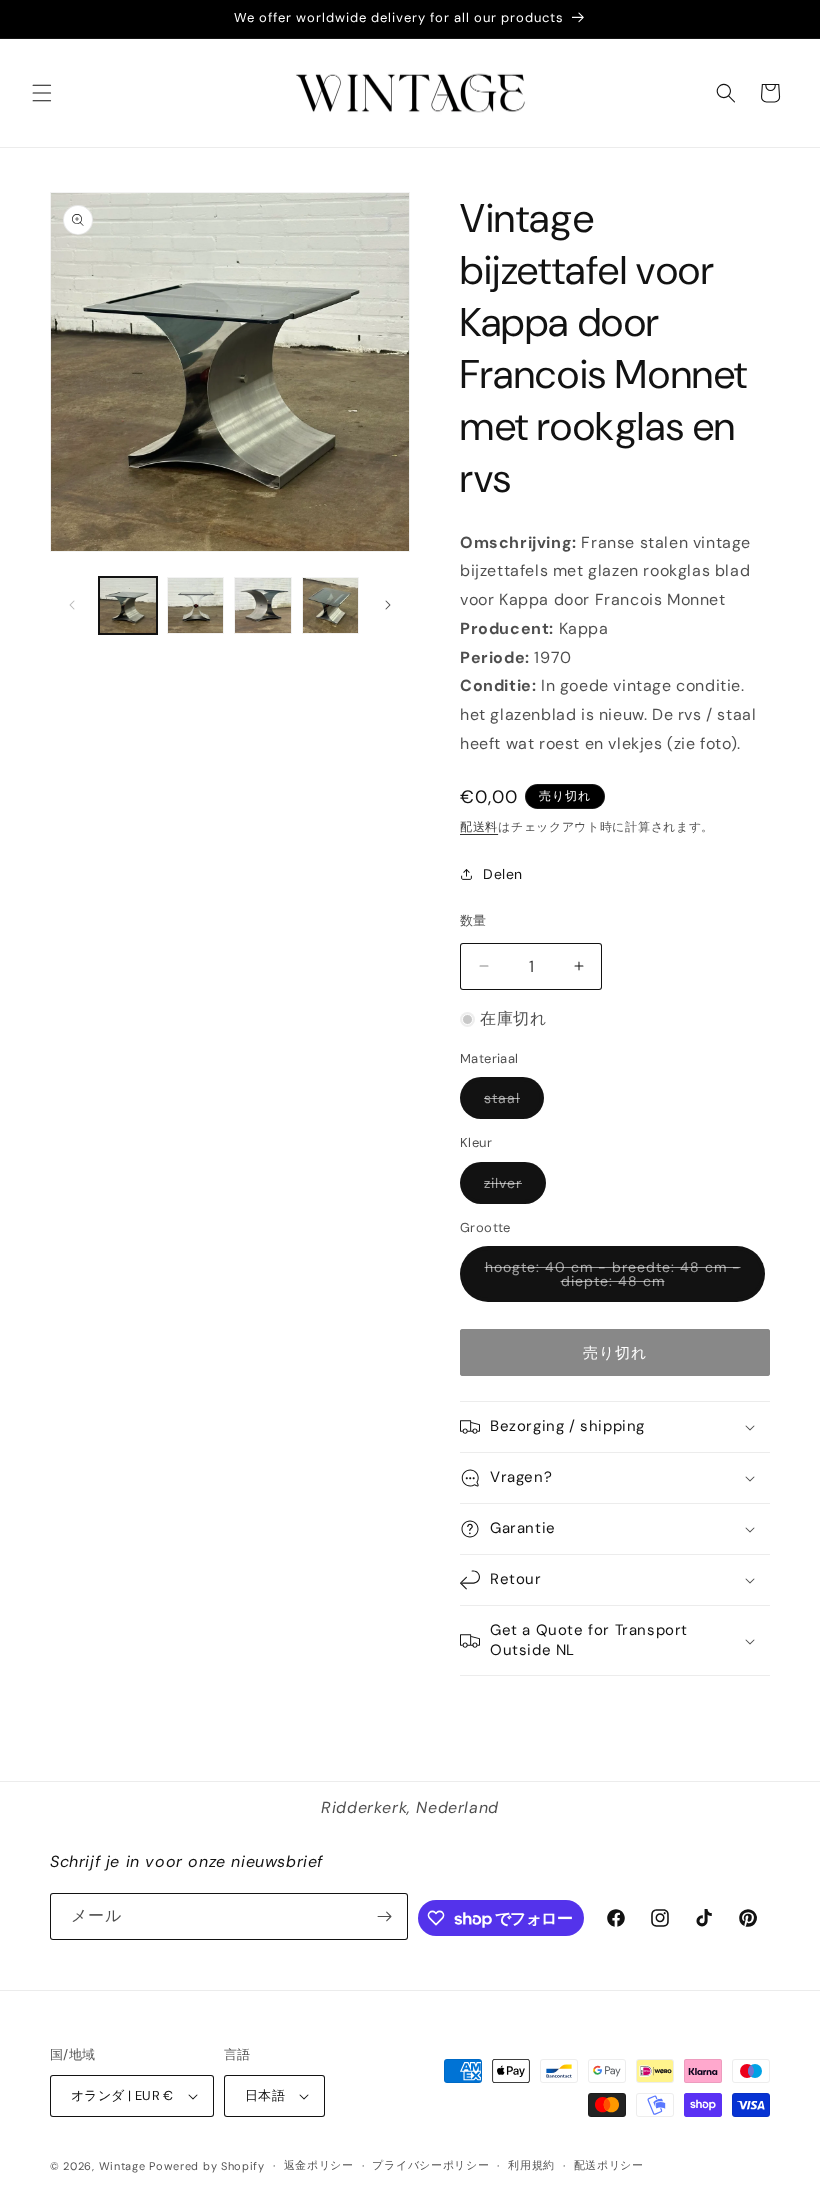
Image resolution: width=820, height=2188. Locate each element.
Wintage (122, 2166)
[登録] (385, 1916)
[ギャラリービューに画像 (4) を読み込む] (331, 606)
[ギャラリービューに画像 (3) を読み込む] (263, 606)
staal (509, 1103)
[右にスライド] (388, 605)
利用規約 (531, 2165)
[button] (42, 93)
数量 (473, 920)
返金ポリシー (319, 2165)
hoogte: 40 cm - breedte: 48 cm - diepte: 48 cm (613, 1280)
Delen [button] (503, 874)
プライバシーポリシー (430, 2165)
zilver (510, 1188)
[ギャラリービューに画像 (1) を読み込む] (128, 606)
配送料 (479, 827)
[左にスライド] (72, 605)
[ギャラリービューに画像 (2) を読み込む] (196, 606)
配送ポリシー (609, 2165)
